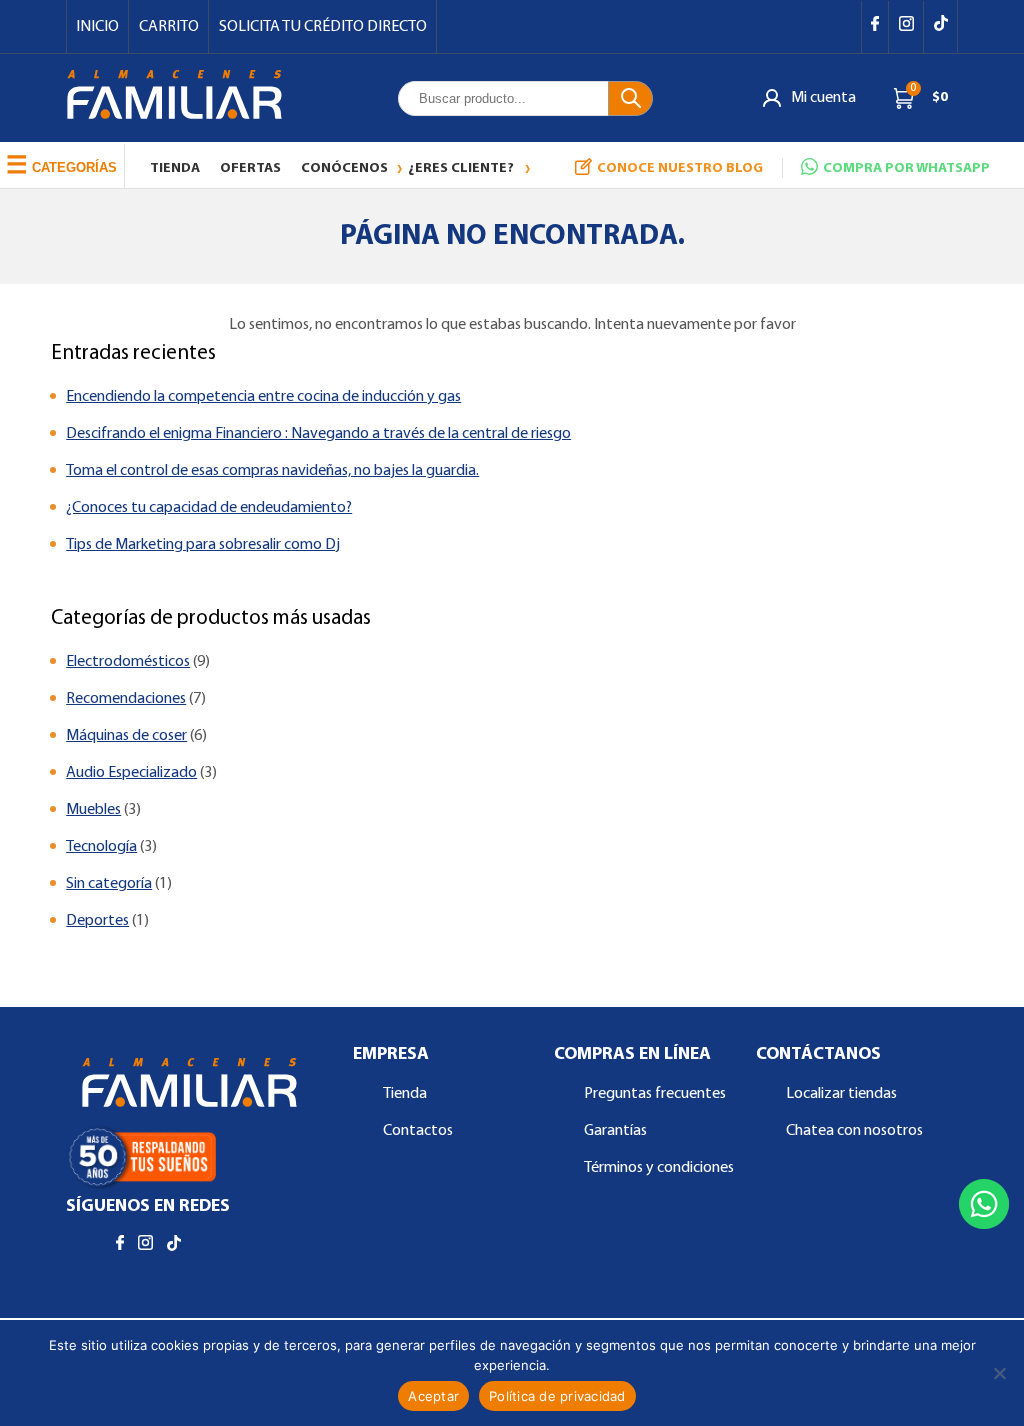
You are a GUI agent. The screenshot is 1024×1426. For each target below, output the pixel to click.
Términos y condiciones (659, 1168)
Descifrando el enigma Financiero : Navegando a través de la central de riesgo (318, 434)
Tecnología (101, 847)
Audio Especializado (131, 773)
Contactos (418, 1131)
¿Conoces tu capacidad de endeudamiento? (209, 508)
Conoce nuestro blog (680, 168)
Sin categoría (109, 884)
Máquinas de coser (126, 736)
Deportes (97, 921)
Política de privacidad (557, 1396)
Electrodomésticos (128, 662)
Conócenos (344, 168)
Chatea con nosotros (854, 1131)
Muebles (93, 810)
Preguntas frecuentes (655, 1094)
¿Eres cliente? (461, 168)
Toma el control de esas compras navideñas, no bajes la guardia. (272, 471)
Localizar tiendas (841, 1094)
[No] (999, 1373)
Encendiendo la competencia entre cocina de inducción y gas (263, 397)
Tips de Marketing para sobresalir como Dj (203, 545)
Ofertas (250, 168)
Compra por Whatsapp (906, 168)
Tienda (175, 168)
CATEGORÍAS (61, 164)
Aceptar (433, 1396)
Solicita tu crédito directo (323, 27)
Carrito (169, 27)
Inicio (97, 27)
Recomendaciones (126, 699)
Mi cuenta (823, 98)
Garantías (615, 1131)
